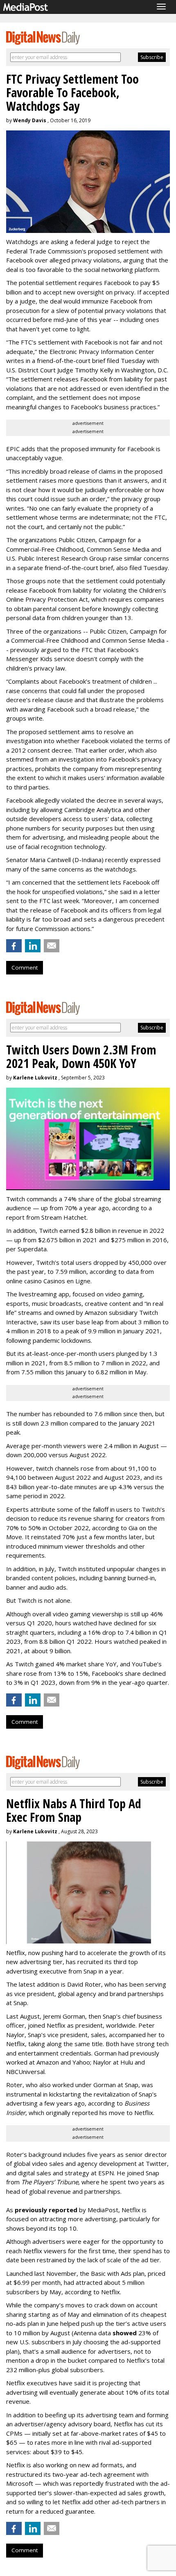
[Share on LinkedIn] (33, 946)
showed (125, 2333)
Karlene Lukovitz (35, 1078)
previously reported (46, 2210)
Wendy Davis (30, 120)
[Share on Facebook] (14, 946)
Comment (25, 967)
